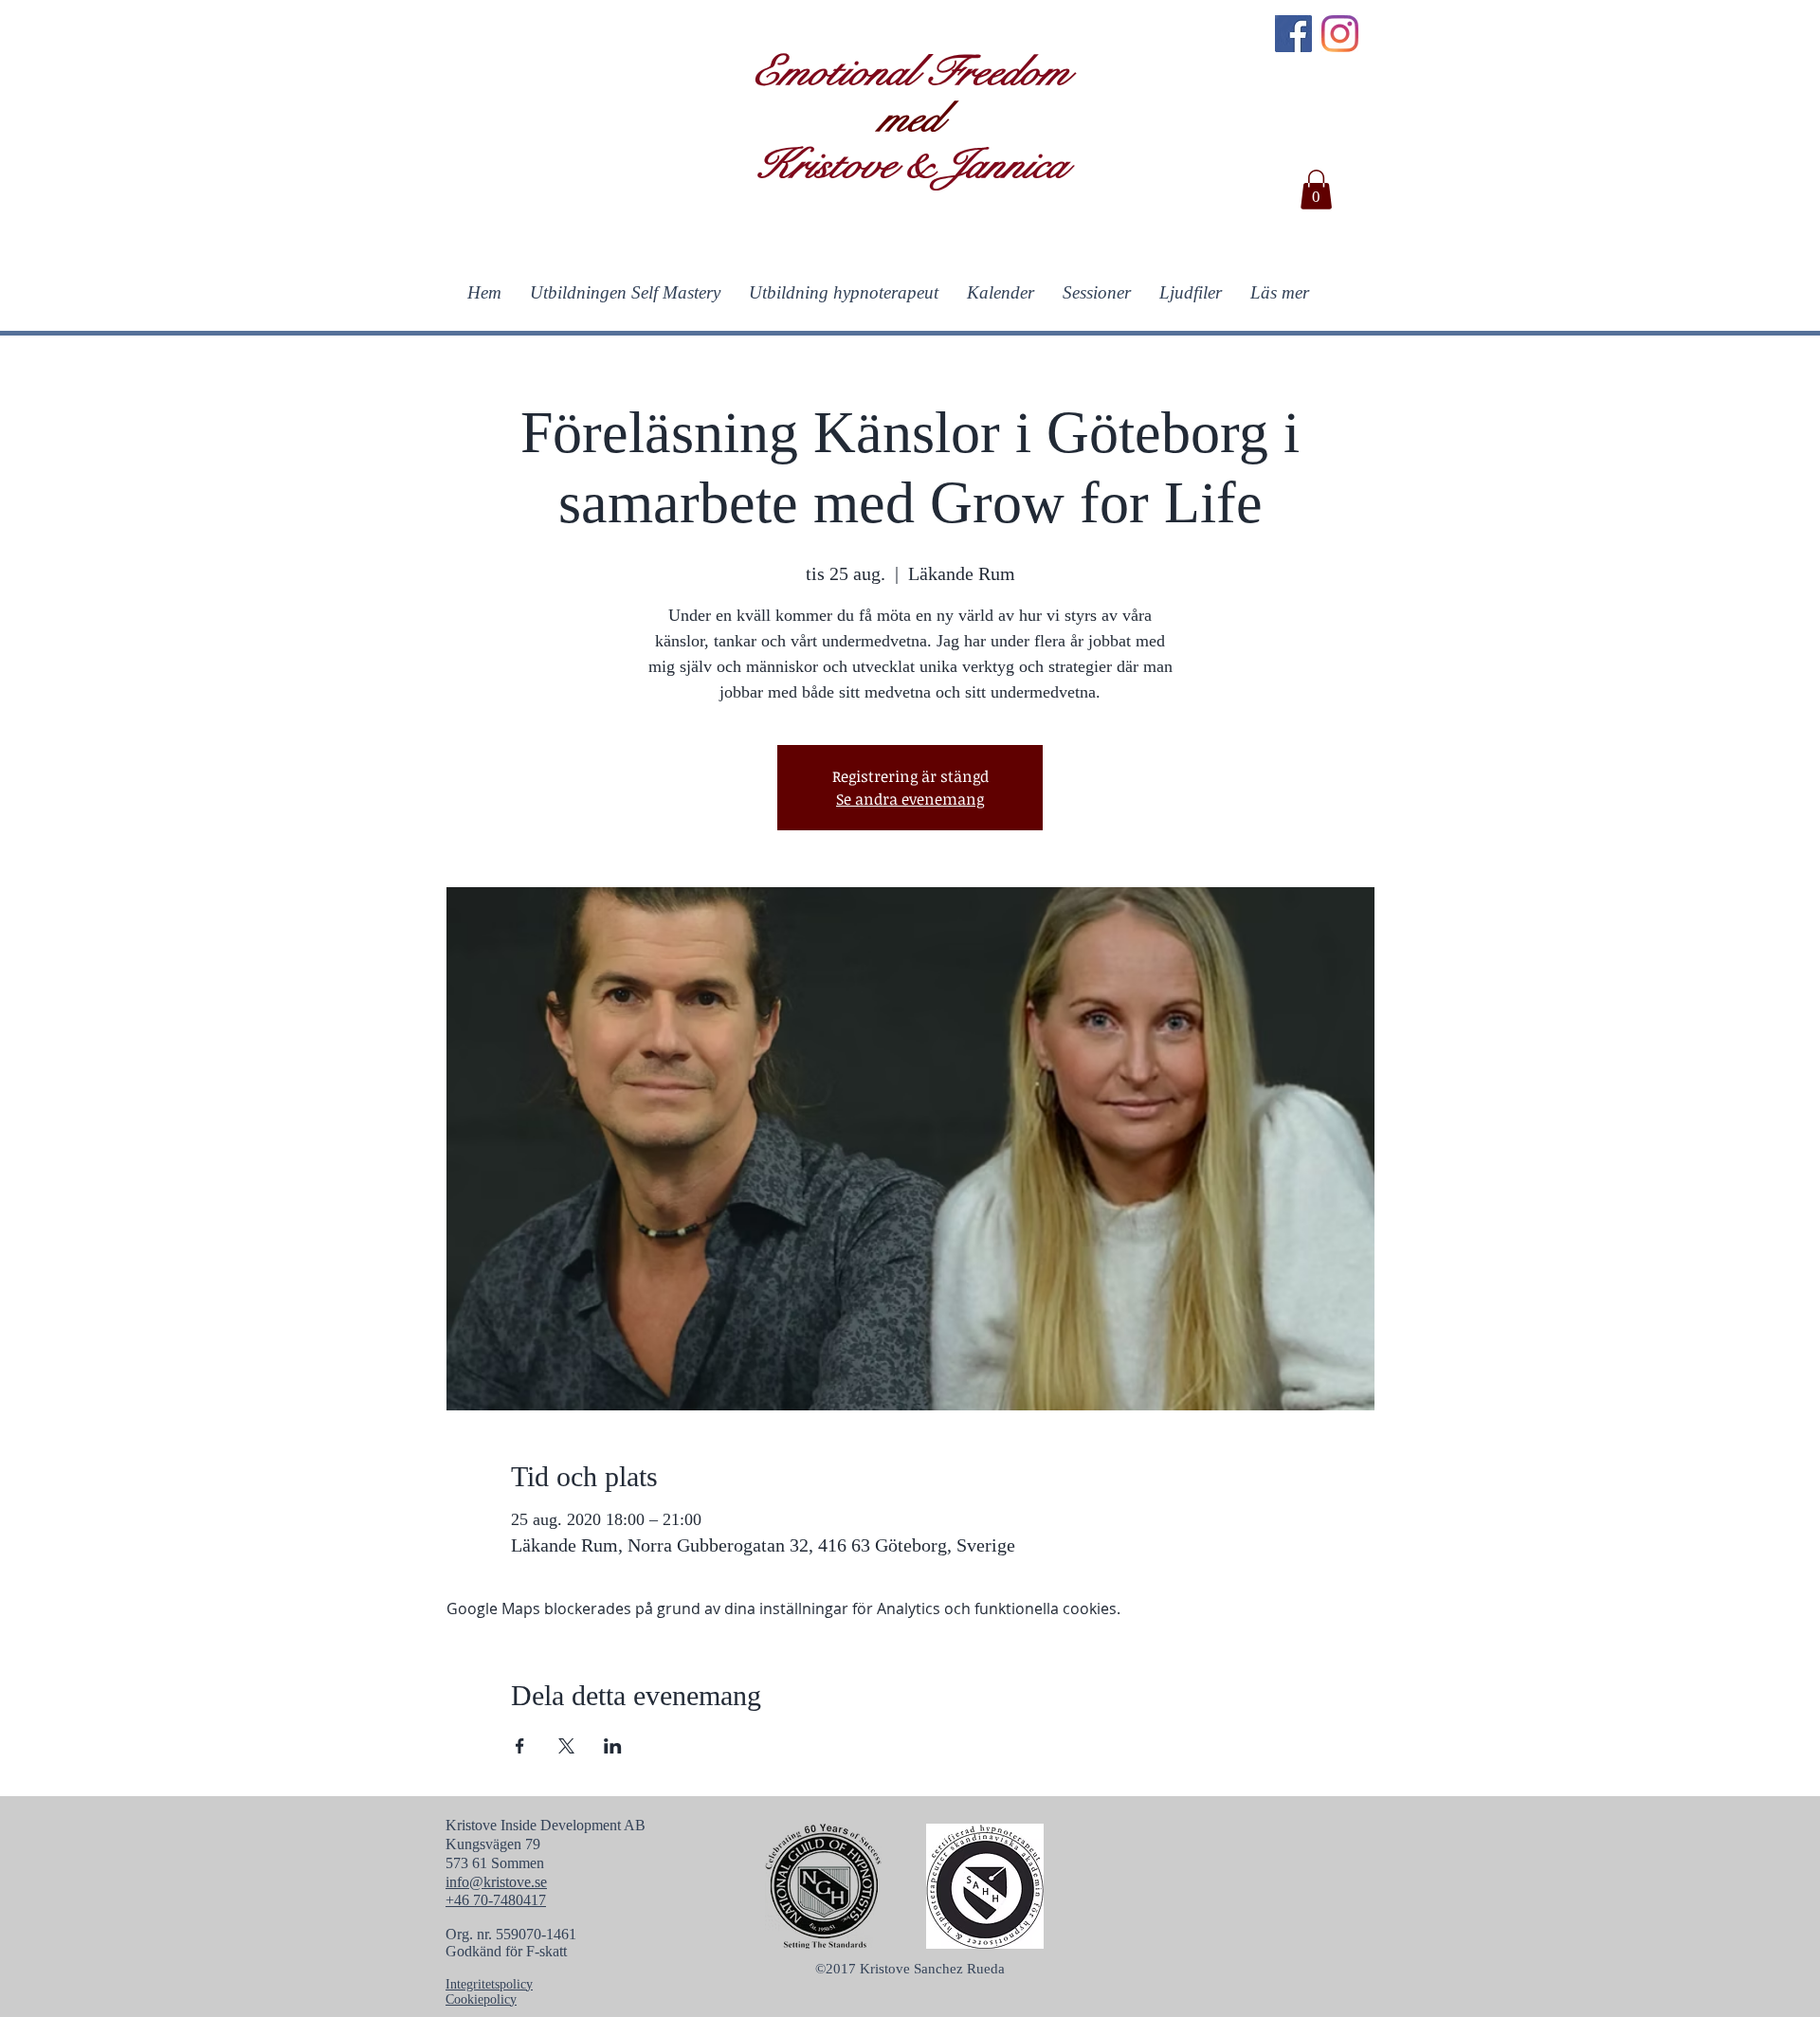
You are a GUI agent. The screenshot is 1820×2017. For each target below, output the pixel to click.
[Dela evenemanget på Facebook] (520, 1746)
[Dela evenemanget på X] (566, 1746)
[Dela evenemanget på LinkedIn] (613, 1746)
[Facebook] (1293, 34)
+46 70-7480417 (496, 1900)
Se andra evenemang (910, 799)
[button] (1316, 190)
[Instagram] (1340, 34)
